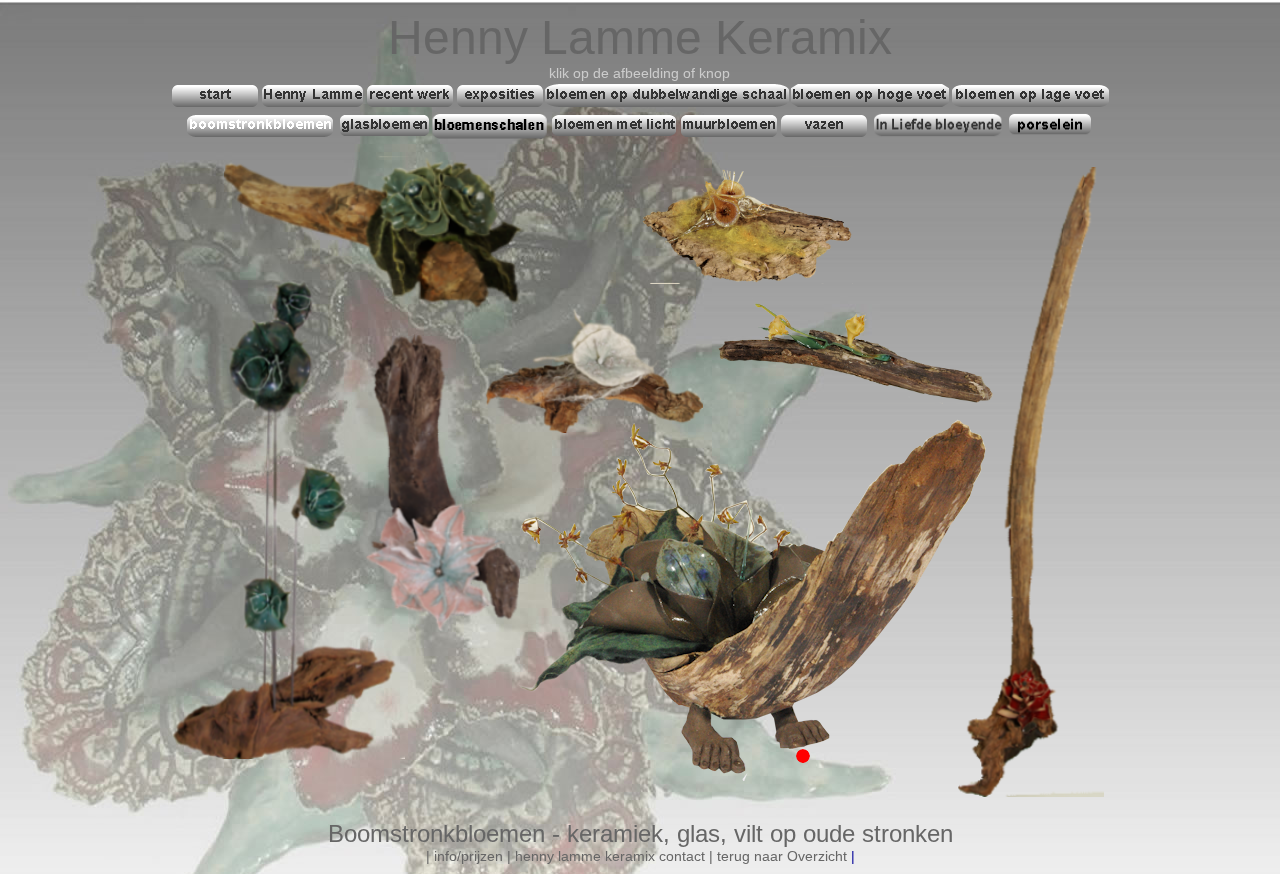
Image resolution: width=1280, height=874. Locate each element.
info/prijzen (468, 856)
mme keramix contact (637, 856)
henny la (542, 856)
